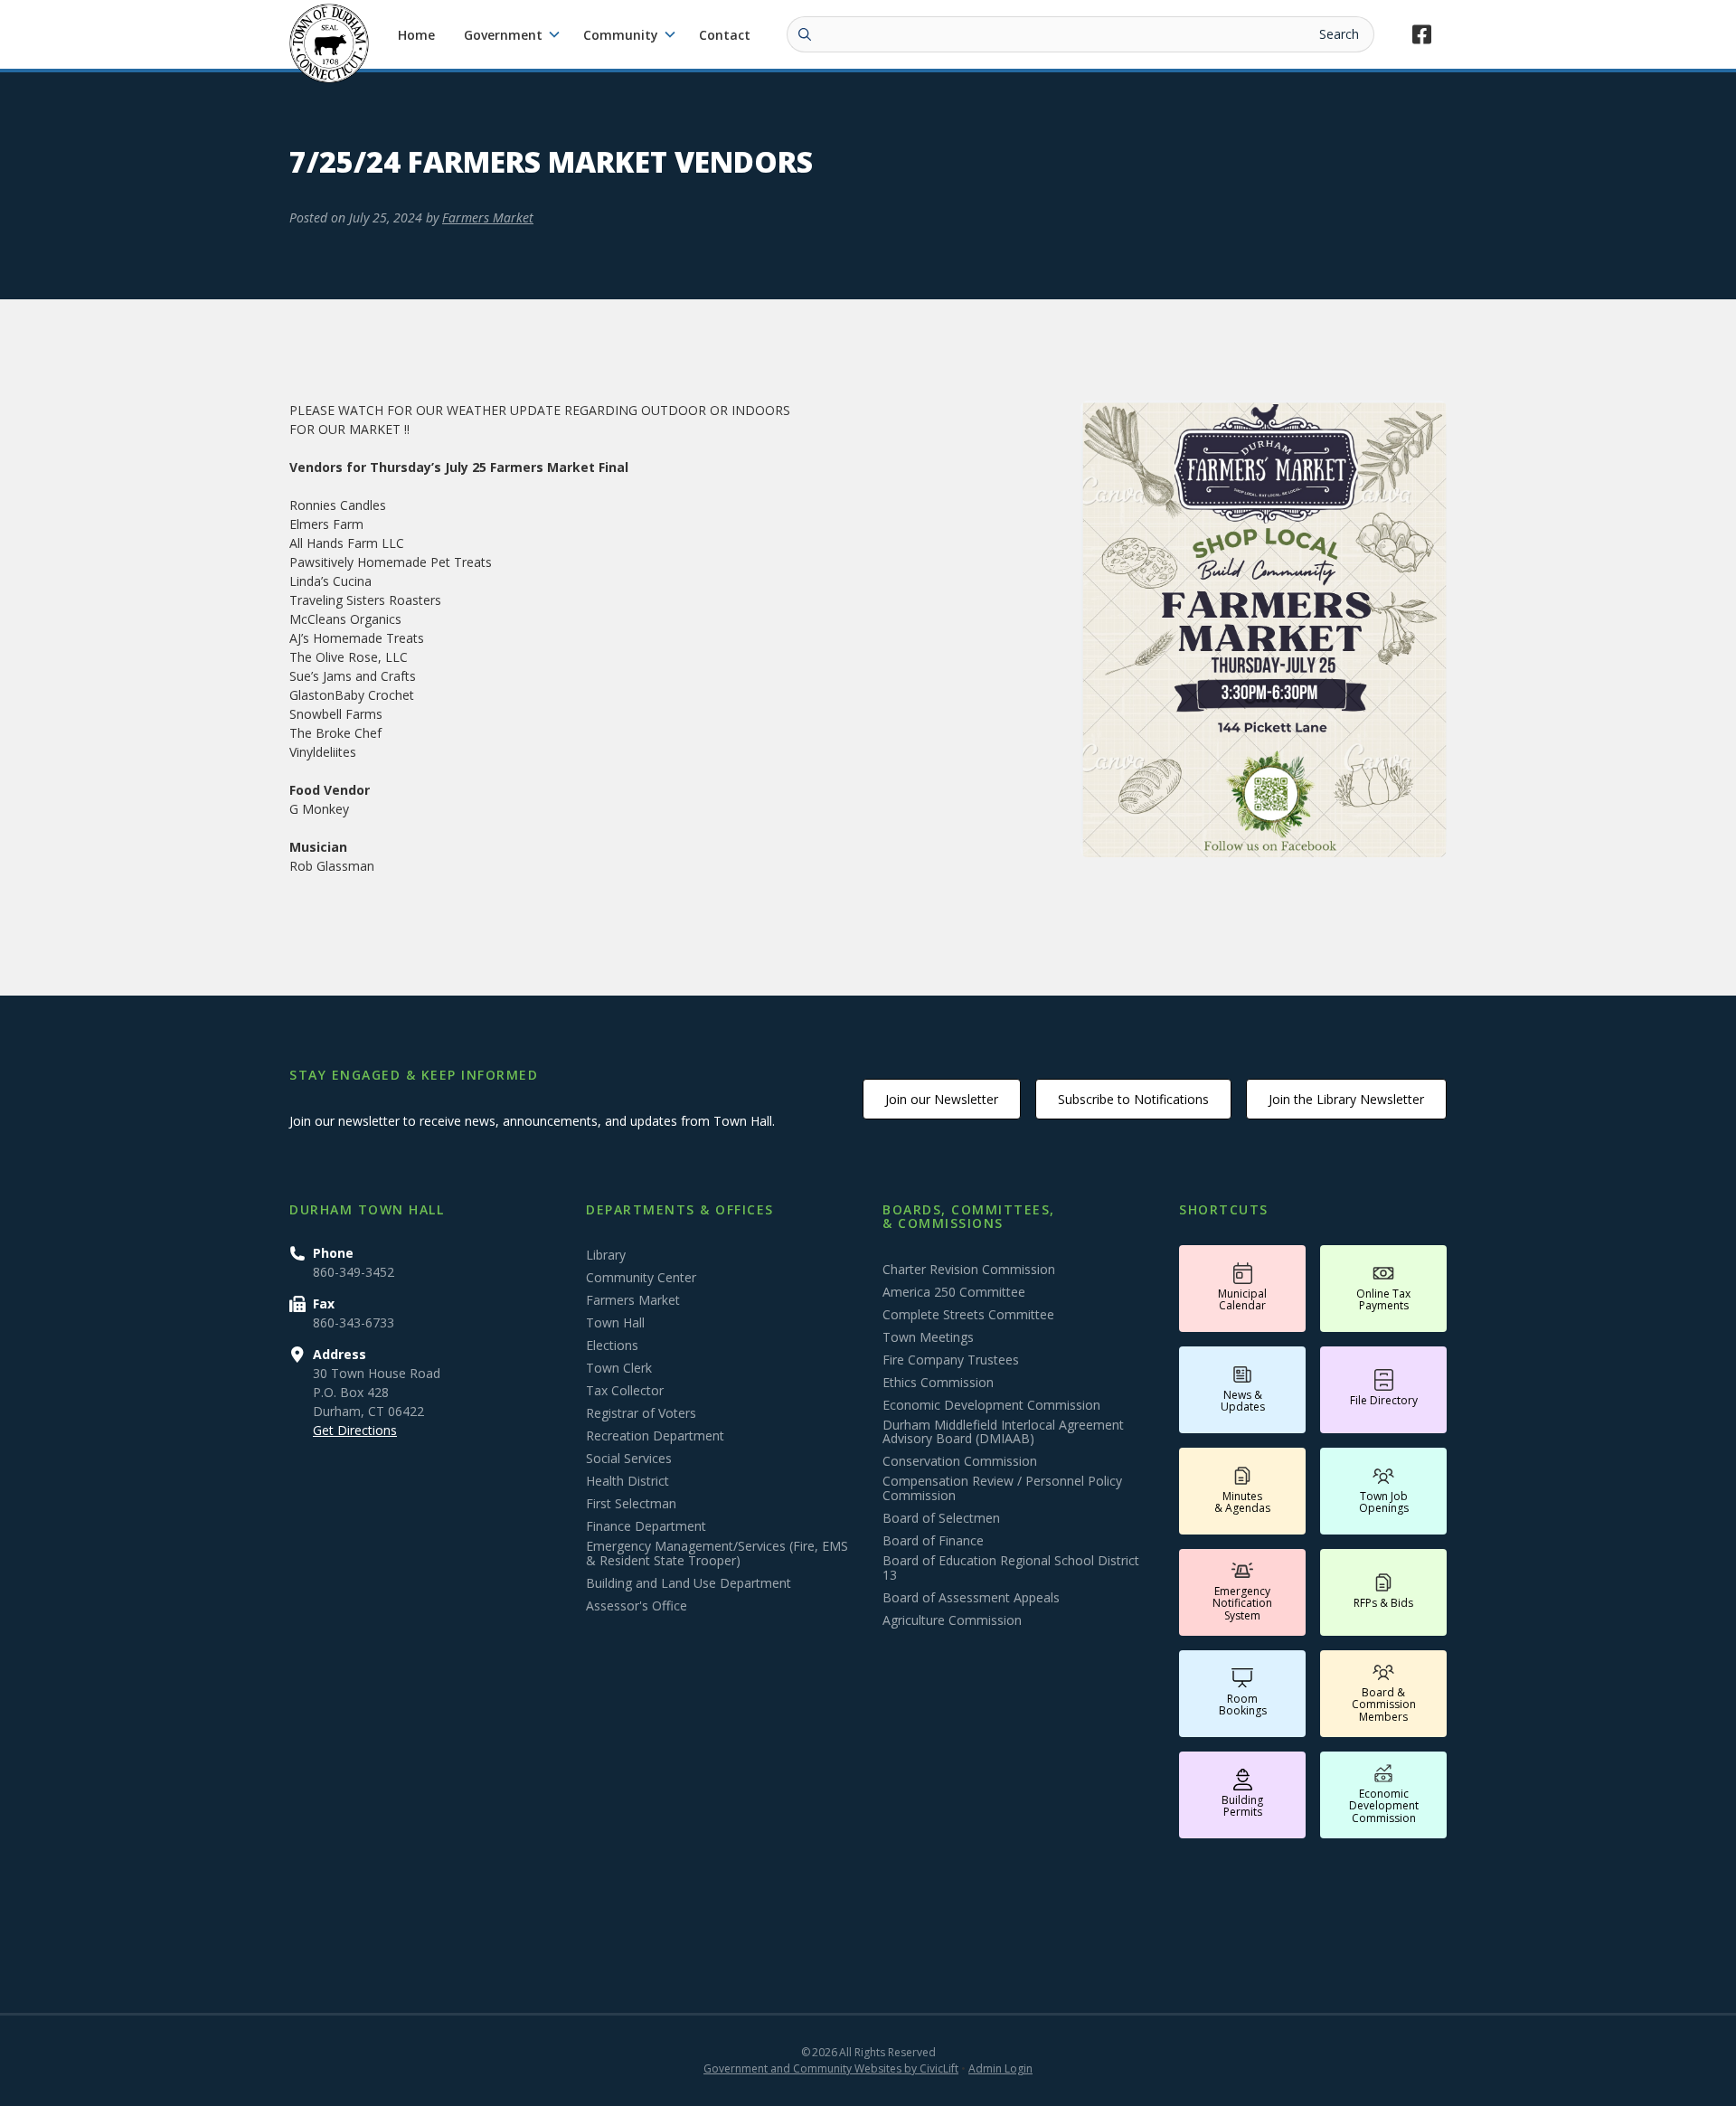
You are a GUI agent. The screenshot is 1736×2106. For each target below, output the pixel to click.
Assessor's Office (637, 1606)
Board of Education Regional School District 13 (1011, 1568)
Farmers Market (488, 217)
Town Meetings (928, 1337)
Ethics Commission (938, 1383)
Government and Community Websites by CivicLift (831, 2068)
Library (606, 1255)
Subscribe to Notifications (1133, 1099)
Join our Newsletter (942, 1099)
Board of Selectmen (941, 1518)
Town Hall (615, 1323)
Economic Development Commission (991, 1405)
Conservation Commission (960, 1461)
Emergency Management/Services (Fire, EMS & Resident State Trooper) (717, 1554)
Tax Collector (625, 1391)
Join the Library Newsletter (1346, 1099)
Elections (612, 1346)
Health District (627, 1481)
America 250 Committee (954, 1292)
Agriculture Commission (952, 1620)
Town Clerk (619, 1368)
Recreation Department (655, 1436)
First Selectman (631, 1504)
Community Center (641, 1278)
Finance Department (646, 1526)
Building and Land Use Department (689, 1583)
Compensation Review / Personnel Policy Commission (1002, 1488)
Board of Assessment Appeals (971, 1598)
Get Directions (355, 1430)
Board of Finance (933, 1541)
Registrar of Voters (641, 1413)
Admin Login (1000, 2068)
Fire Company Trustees (951, 1360)
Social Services (629, 1459)
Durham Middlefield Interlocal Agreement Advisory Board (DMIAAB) (1003, 1432)
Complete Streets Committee (968, 1315)
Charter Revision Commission (969, 1270)
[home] (329, 43)
